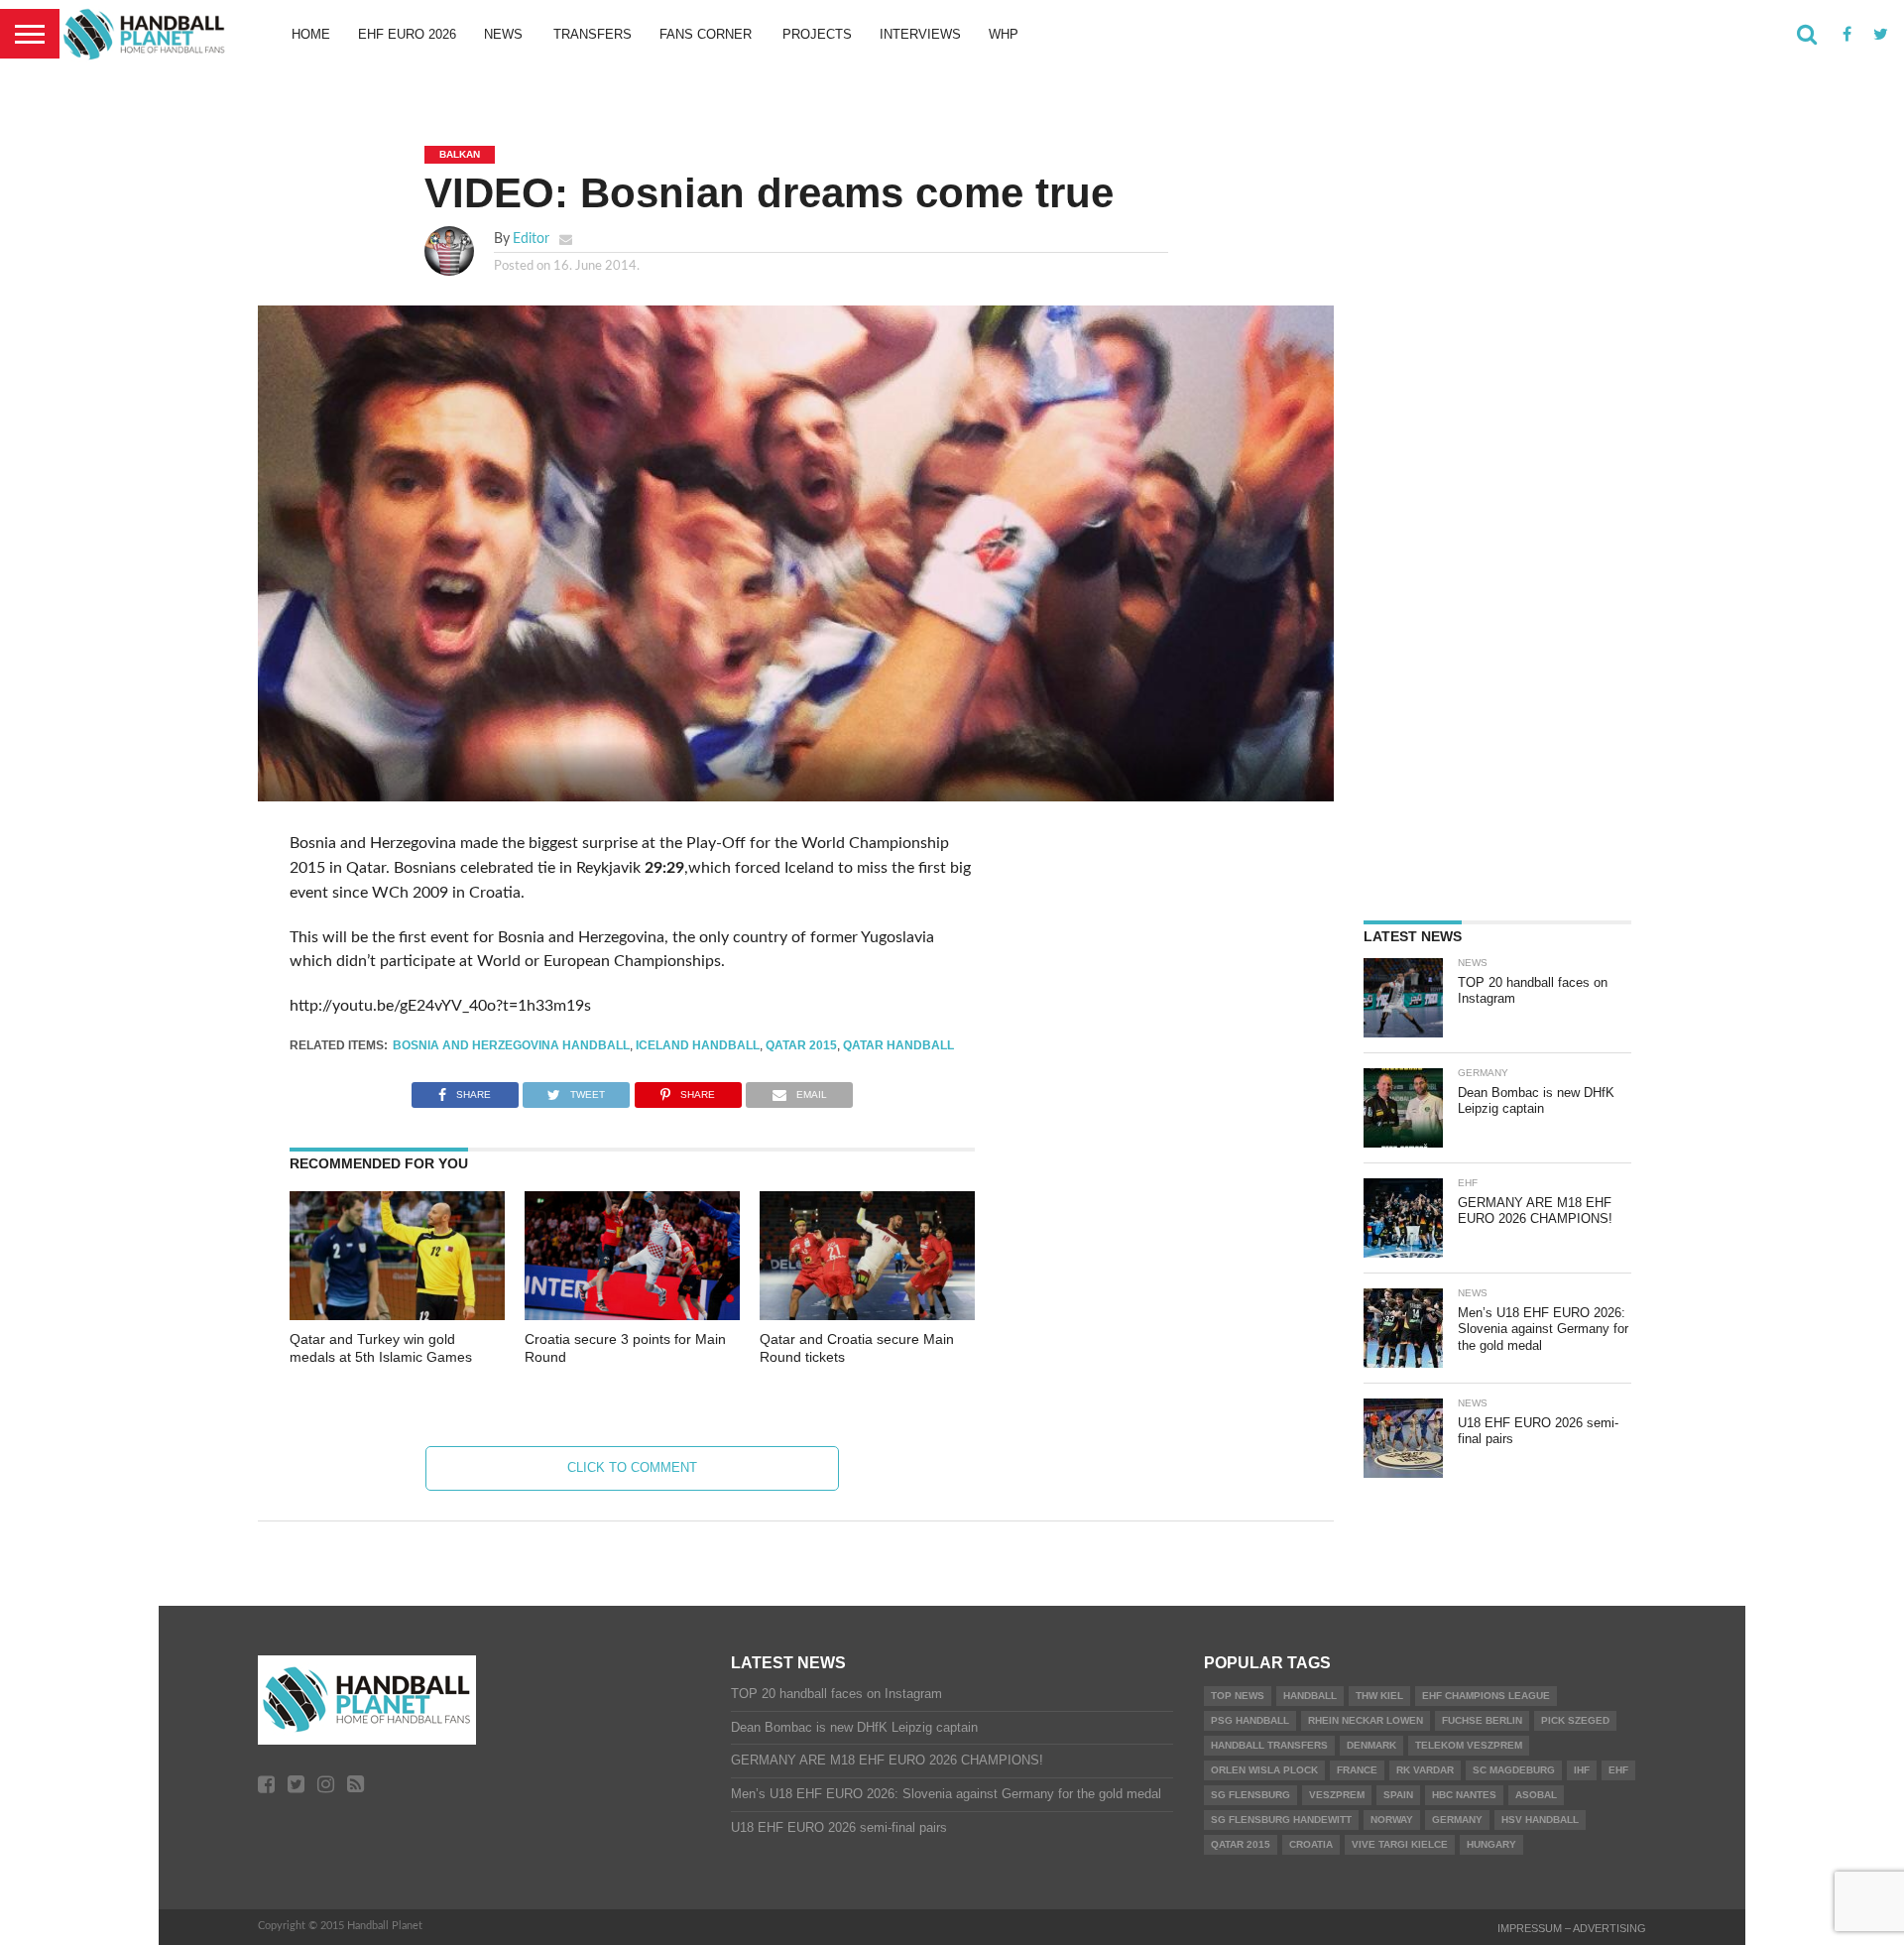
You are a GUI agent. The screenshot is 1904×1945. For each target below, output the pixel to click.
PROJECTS (817, 34)
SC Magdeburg (1514, 1770)
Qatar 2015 (801, 1045)
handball (1310, 1696)
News (503, 34)
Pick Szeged (1575, 1720)
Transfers (593, 34)
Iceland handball (698, 1045)
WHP (1004, 34)
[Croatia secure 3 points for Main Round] (632, 1315)
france (1357, 1770)
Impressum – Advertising (1572, 1928)
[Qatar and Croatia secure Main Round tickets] (867, 1315)
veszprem (1337, 1795)
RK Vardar (1425, 1770)
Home (311, 34)
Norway (1392, 1820)
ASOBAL (1536, 1795)
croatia (1311, 1844)
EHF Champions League (1486, 1696)
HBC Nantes (1464, 1795)
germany (1457, 1820)
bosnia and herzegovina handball (511, 1045)
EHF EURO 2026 (407, 34)
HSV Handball (1540, 1820)
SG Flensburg (1250, 1795)
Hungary (1491, 1844)
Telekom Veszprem (1469, 1745)
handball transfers (1269, 1745)
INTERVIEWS (920, 34)
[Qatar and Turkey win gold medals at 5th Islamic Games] (397, 1315)
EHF (1618, 1770)
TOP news (1238, 1696)
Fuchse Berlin (1482, 1720)
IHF (1582, 1770)
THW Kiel (1379, 1696)
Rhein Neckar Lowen (1366, 1720)
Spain (1398, 1795)
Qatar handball (898, 1045)
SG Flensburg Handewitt (1281, 1820)
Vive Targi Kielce (1400, 1844)
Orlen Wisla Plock (1264, 1770)
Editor (531, 239)
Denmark (1371, 1745)
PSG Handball (1250, 1720)
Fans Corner (706, 34)
